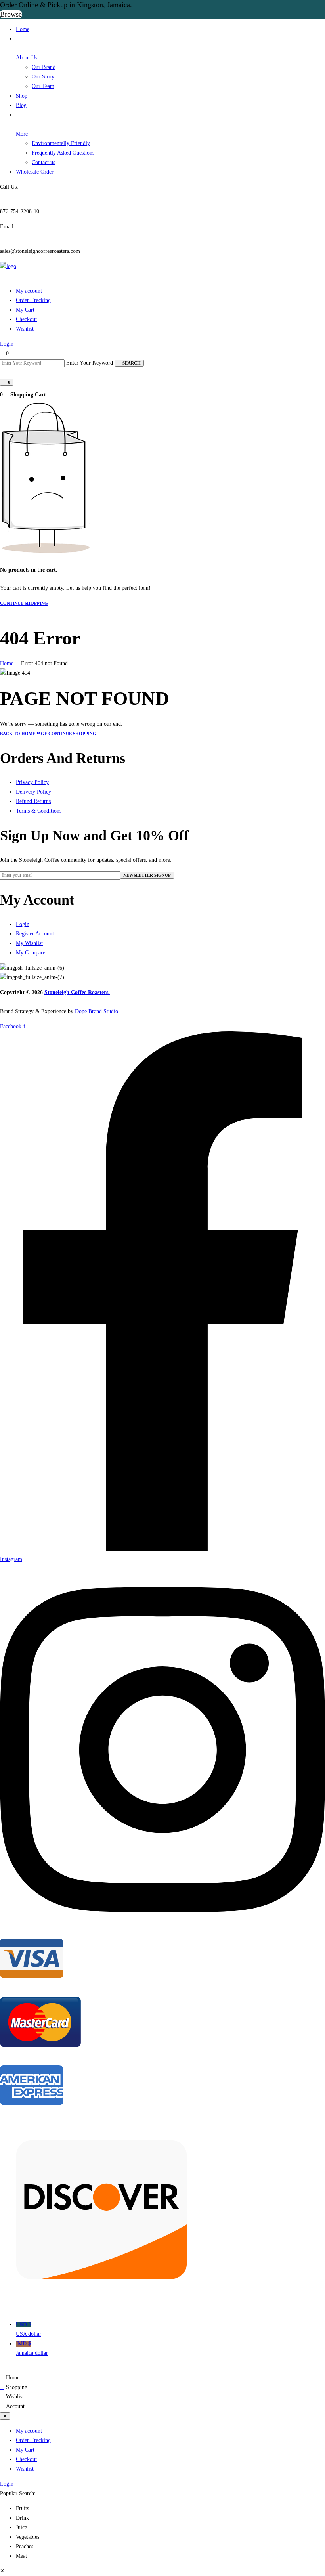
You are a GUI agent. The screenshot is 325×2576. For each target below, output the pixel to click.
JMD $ (32, 2348)
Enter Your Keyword (90, 363)
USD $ (29, 2329)
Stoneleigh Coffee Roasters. (77, 992)
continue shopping (24, 603)
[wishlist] (3, 353)
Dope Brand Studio (97, 1011)
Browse (11, 14)
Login (8, 344)
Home (7, 663)
